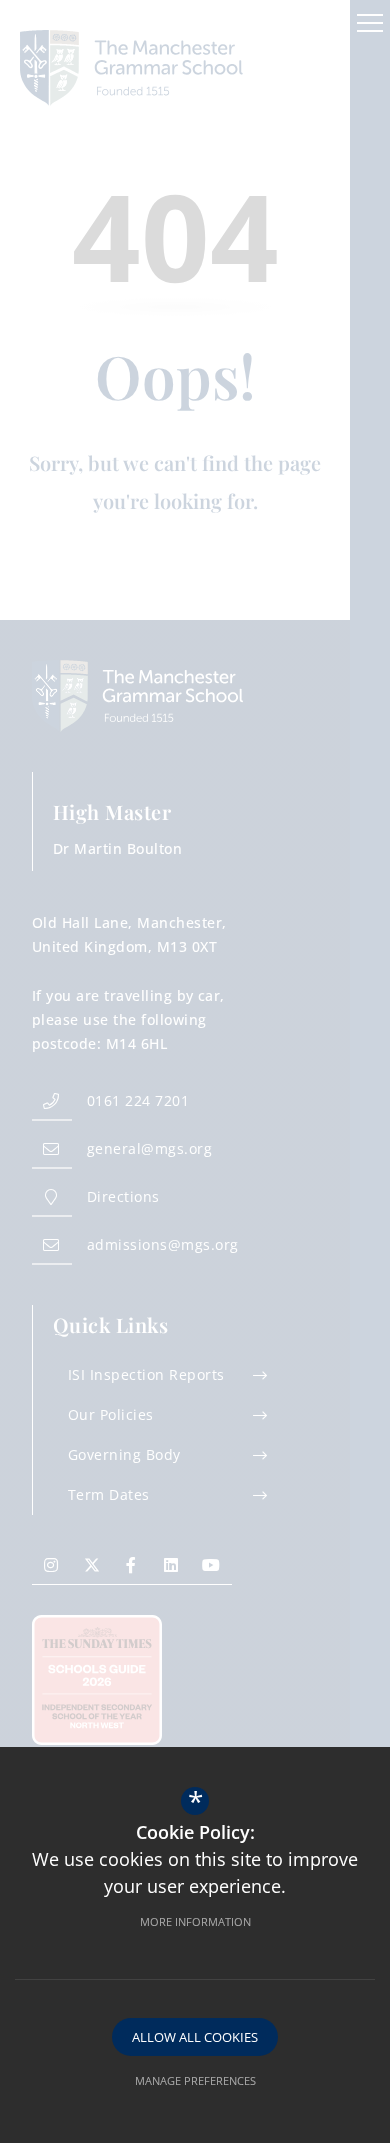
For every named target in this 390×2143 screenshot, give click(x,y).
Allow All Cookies (195, 2037)
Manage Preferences (195, 2080)
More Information (195, 1921)
